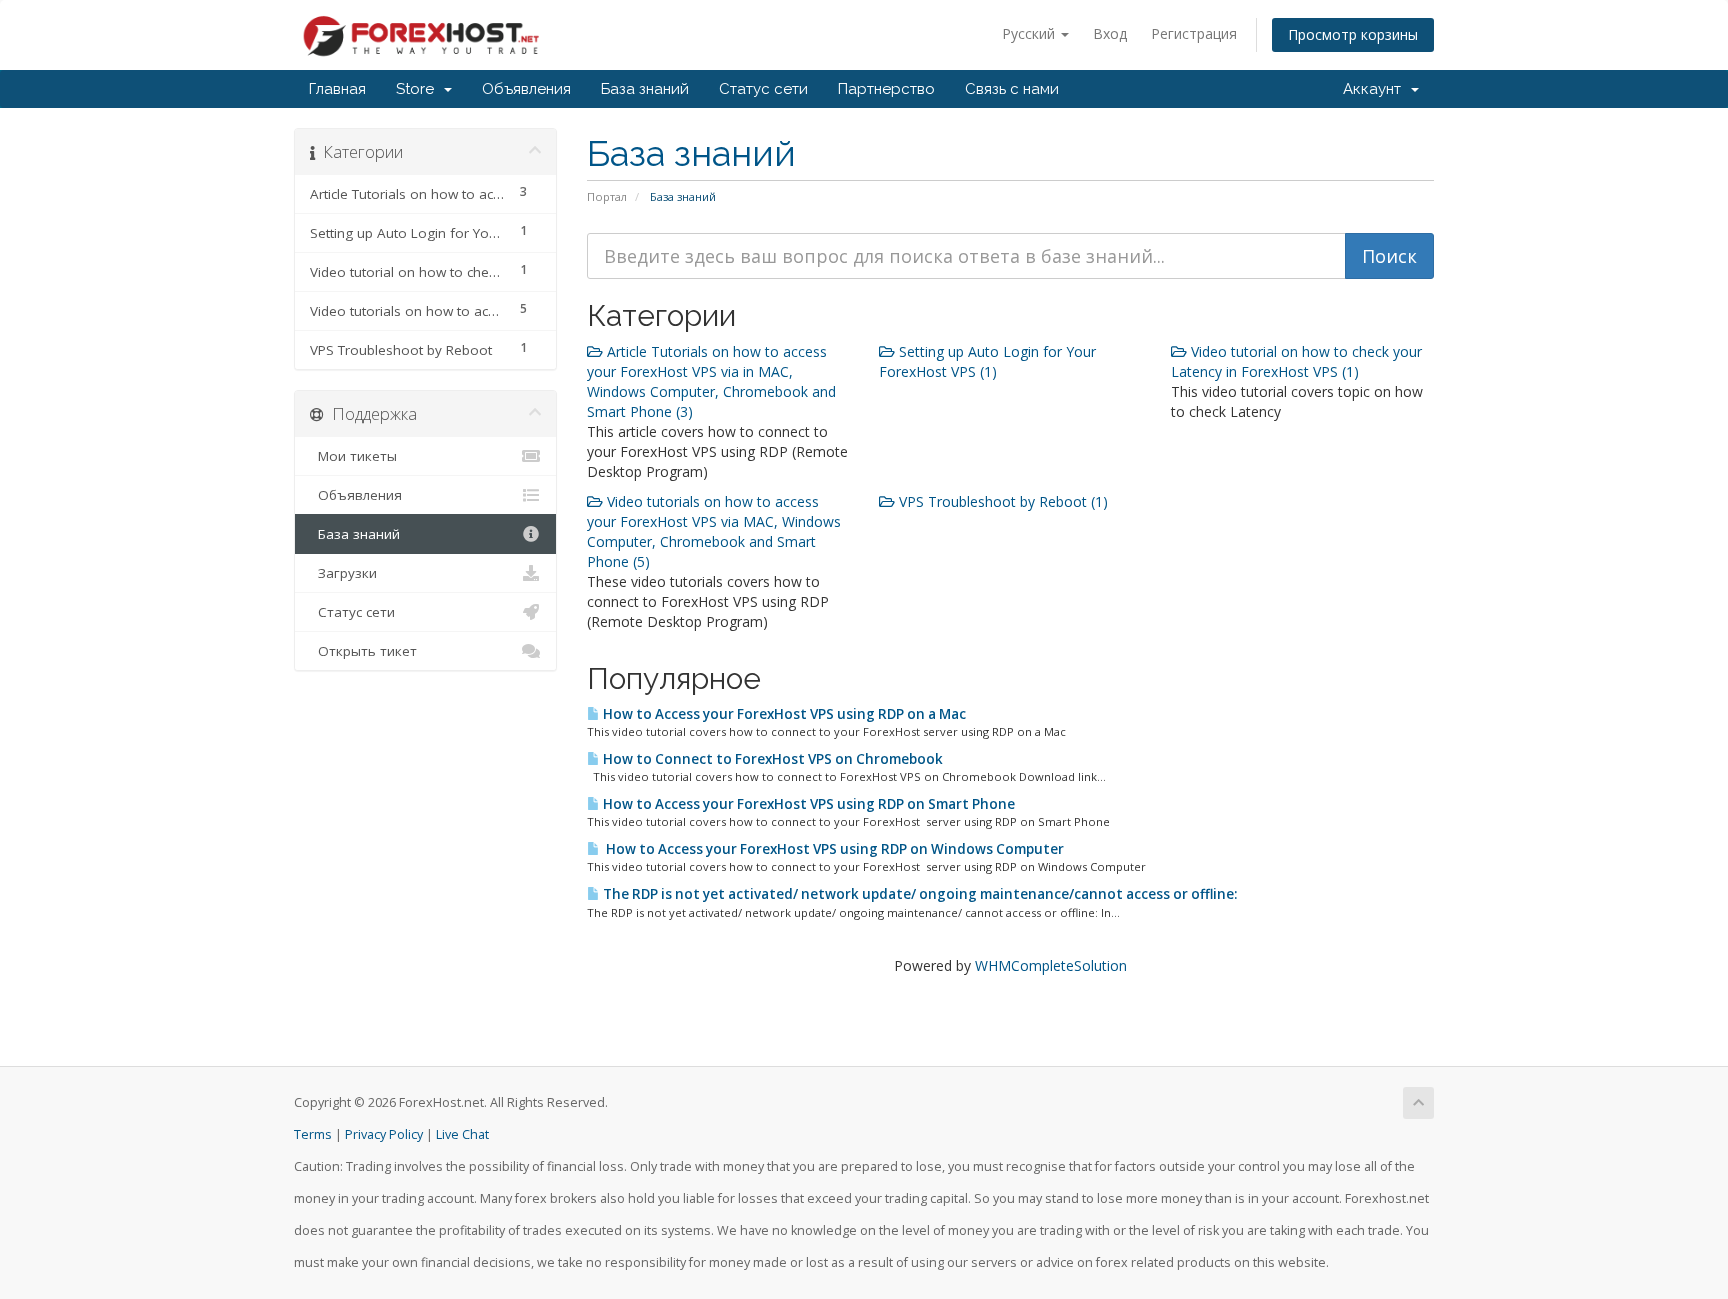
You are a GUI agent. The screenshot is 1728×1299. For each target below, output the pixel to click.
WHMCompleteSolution (1051, 965)
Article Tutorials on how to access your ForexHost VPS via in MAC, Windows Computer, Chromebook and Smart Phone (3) (711, 381)
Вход (1110, 33)
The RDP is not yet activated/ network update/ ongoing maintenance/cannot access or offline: (918, 894)
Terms (313, 1134)
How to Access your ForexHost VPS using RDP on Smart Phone (807, 804)
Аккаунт (1376, 89)
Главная (337, 89)
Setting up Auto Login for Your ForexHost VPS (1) (987, 361)
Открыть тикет (363, 651)
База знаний (645, 89)
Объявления (526, 89)
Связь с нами (1012, 89)
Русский (1030, 33)
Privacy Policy (384, 1134)
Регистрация (1194, 33)
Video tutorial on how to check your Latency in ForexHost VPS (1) (1296, 361)
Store (419, 89)
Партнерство (886, 89)
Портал (607, 196)
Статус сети (763, 89)
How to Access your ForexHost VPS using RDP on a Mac (783, 714)
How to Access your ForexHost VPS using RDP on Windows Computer (832, 849)
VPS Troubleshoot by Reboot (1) (1001, 501)
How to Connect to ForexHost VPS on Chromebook (771, 759)
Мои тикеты (353, 456)
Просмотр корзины (1353, 34)
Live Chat (462, 1134)
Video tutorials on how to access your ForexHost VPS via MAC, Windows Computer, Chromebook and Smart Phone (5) (714, 531)
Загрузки (343, 573)
